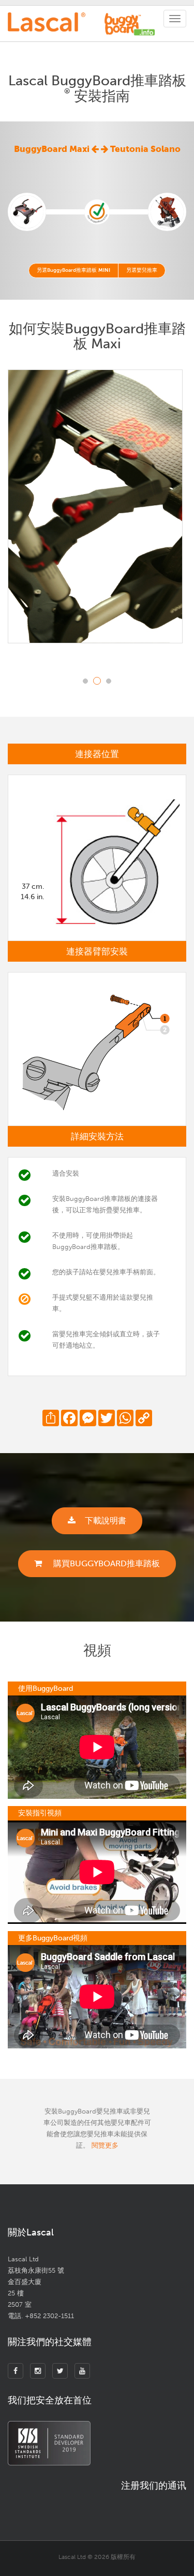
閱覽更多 (105, 2145)
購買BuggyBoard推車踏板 (106, 1563)
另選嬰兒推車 (142, 270)
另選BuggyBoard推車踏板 (73, 270)
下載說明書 (106, 1521)
